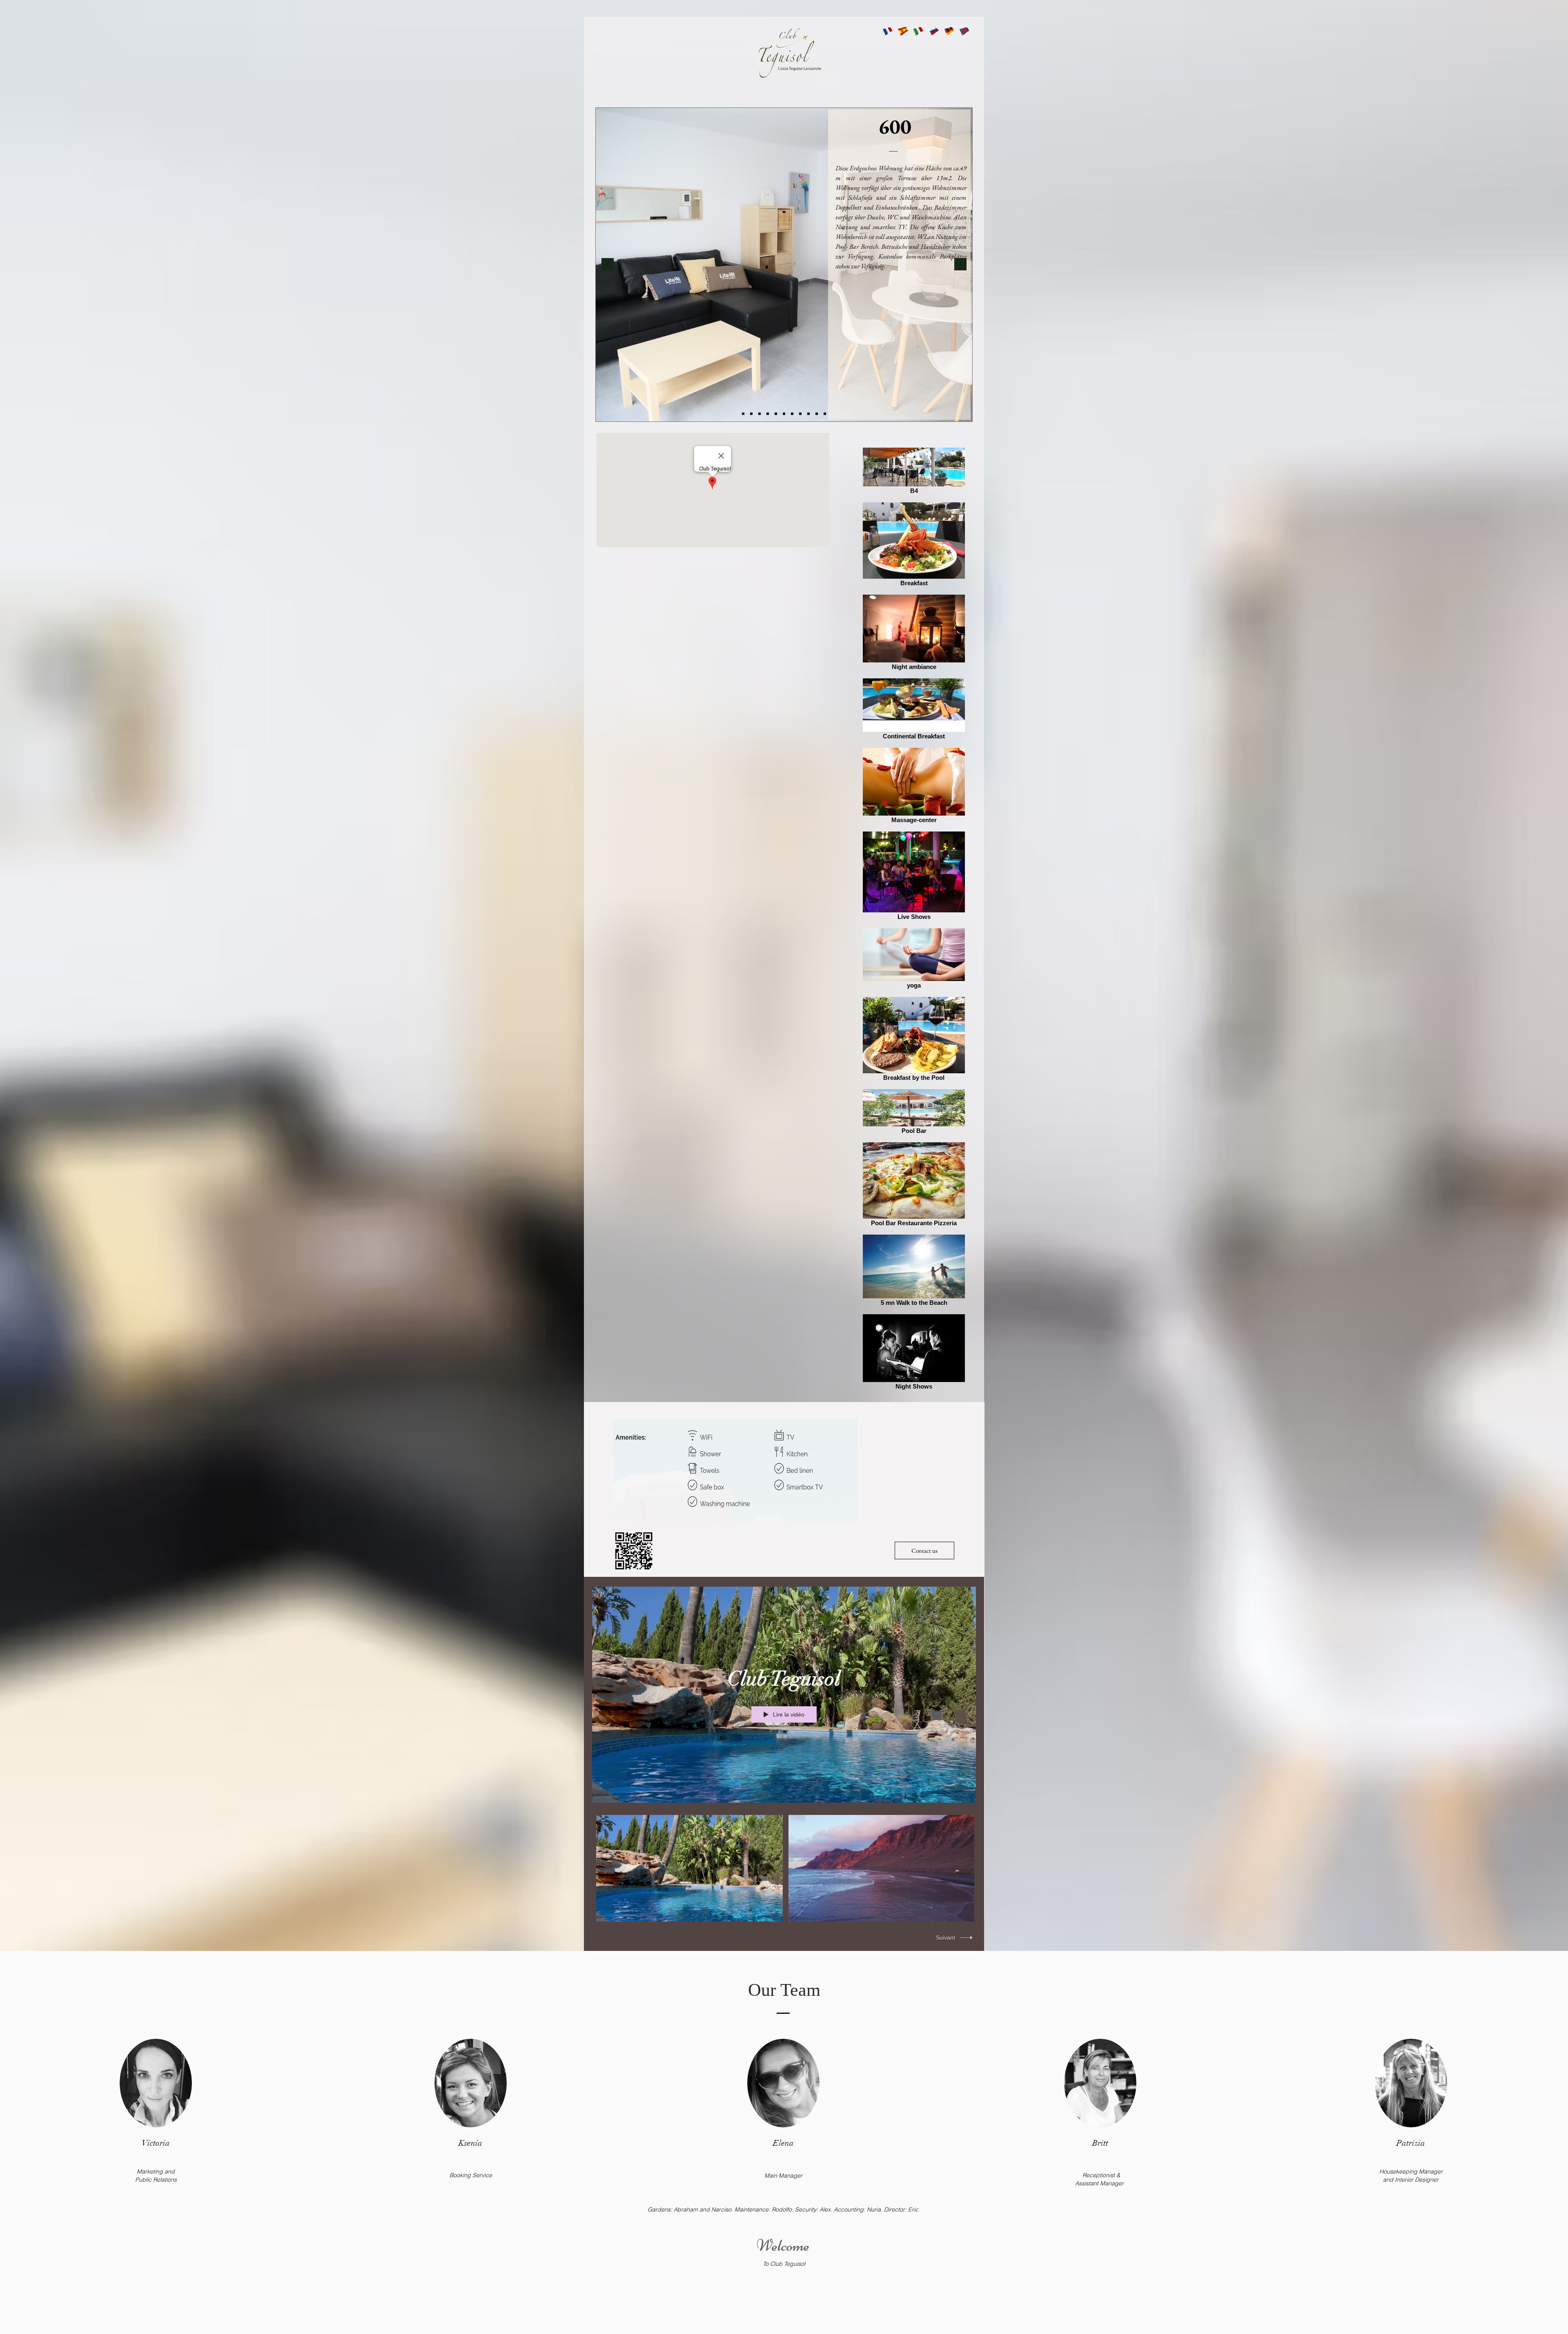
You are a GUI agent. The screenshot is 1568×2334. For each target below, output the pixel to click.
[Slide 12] (825, 414)
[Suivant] (960, 265)
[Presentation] (743, 414)
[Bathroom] (784, 414)
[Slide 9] (808, 414)
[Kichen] (751, 414)
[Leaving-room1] (776, 414)
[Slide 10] (817, 414)
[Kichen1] (759, 414)
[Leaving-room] (768, 414)
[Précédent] (608, 265)
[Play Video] (689, 1868)
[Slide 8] (800, 414)
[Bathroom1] (792, 414)
